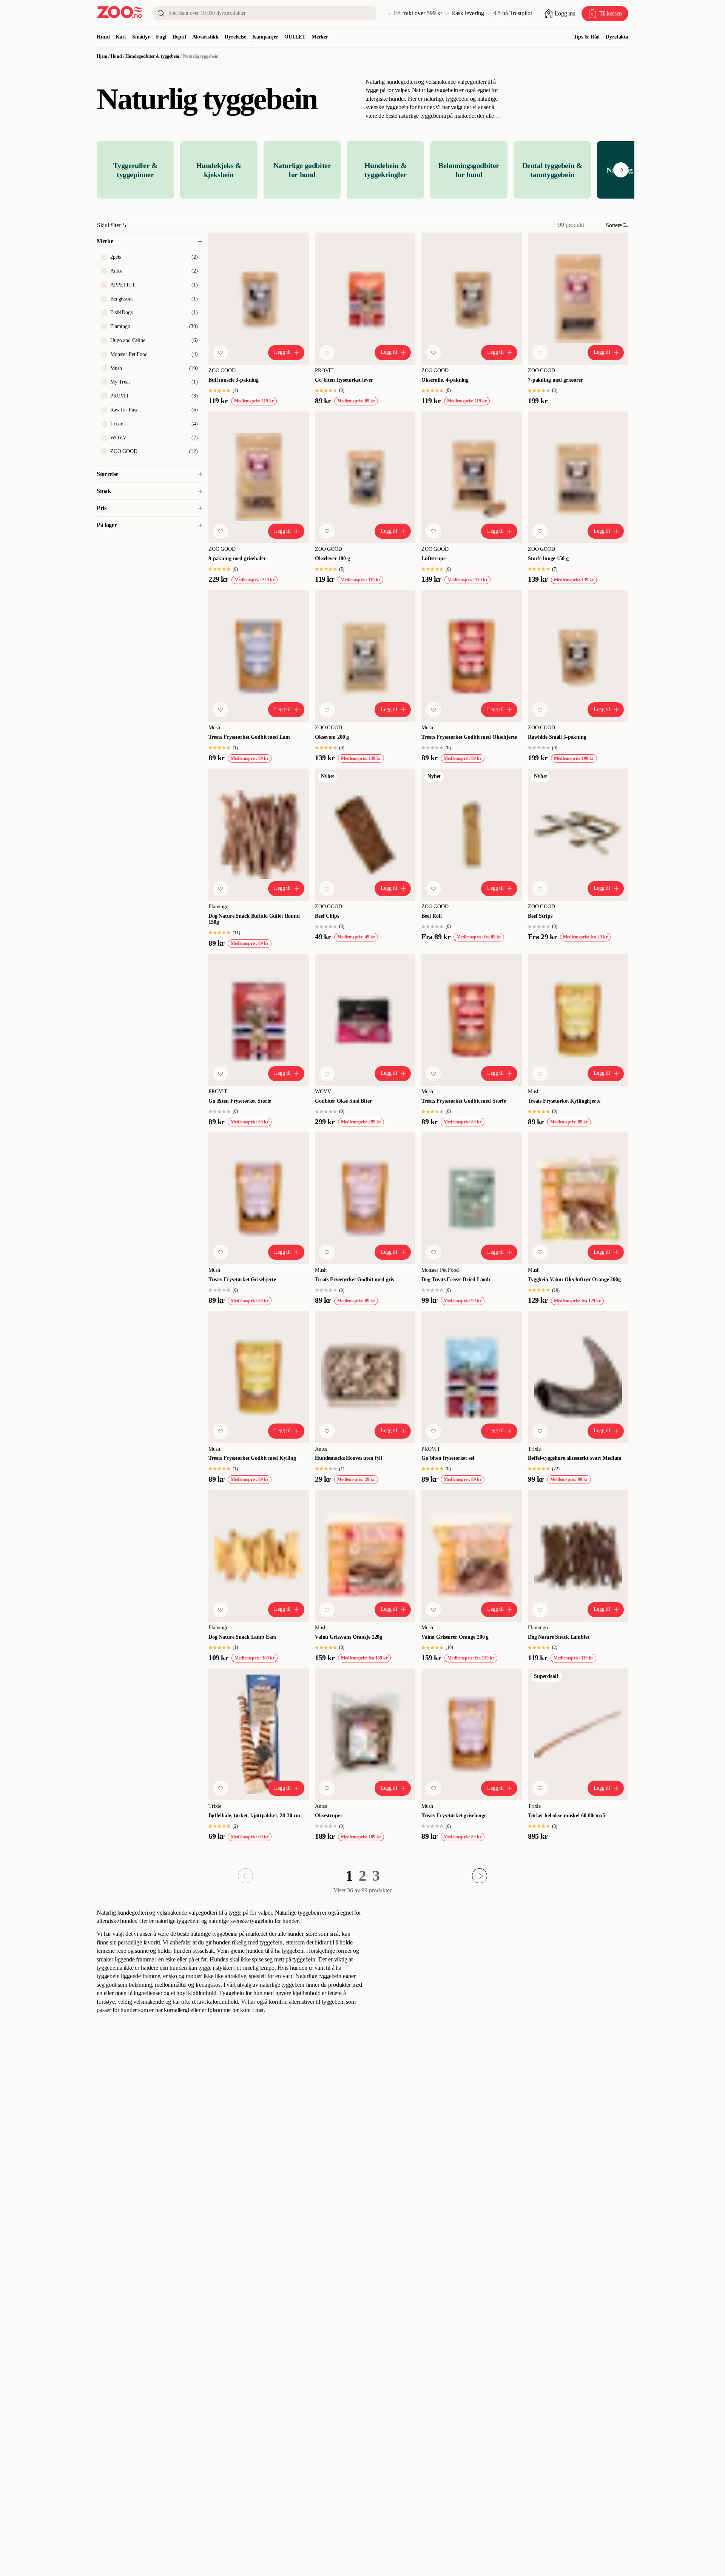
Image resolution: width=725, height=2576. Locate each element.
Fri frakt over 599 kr (418, 13)
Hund (103, 37)
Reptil (179, 37)
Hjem (102, 56)
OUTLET (295, 37)
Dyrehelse (235, 37)
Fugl (161, 37)
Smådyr (141, 37)
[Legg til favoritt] (221, 353)
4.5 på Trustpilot (513, 13)
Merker (320, 37)
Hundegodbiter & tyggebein (152, 56)
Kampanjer (265, 37)
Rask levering (468, 13)
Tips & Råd (587, 37)
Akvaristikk (205, 37)
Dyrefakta (617, 37)
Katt (121, 37)
